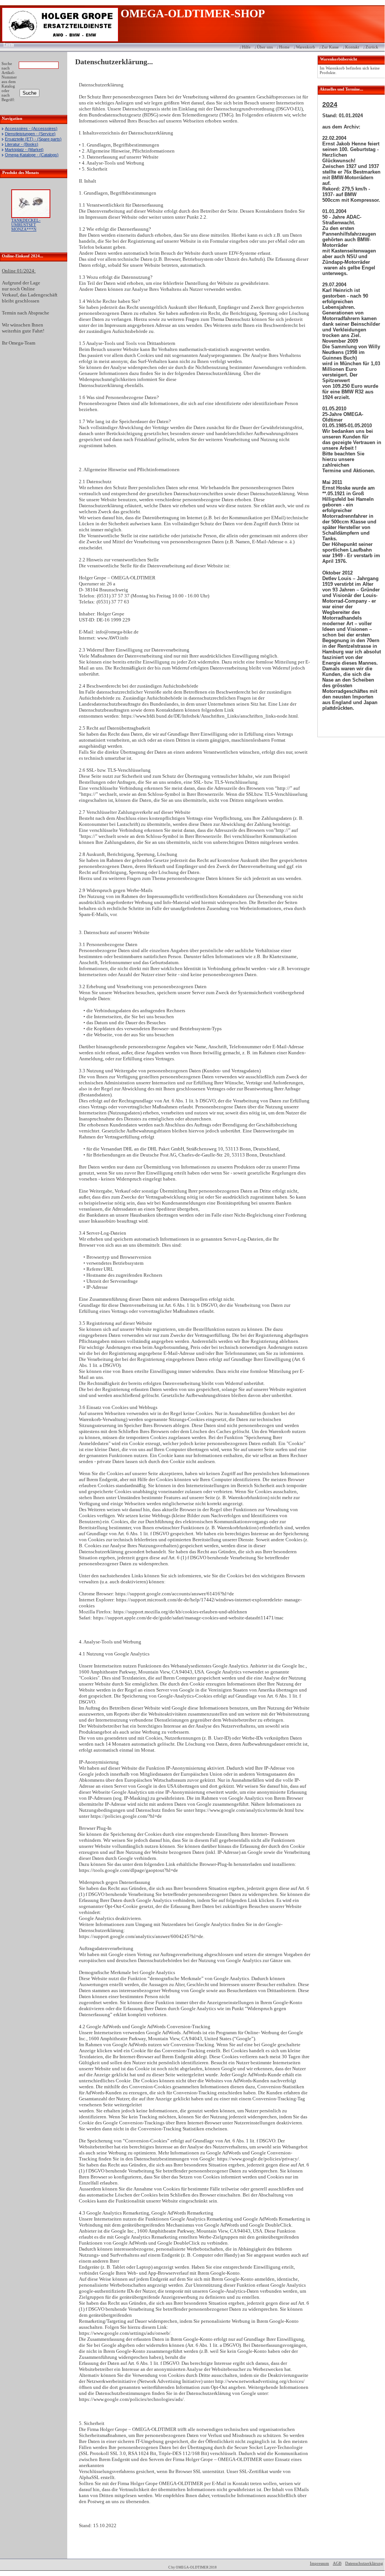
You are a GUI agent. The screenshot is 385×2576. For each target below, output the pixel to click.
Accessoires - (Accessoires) (31, 128)
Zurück (372, 47)
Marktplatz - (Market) (24, 150)
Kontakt (352, 47)
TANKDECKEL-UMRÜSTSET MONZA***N (26, 225)
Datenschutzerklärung (364, 2563)
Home (284, 47)
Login (6, 44)
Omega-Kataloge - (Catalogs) (32, 155)
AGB (337, 2563)
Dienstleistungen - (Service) (30, 134)
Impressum (319, 2563)
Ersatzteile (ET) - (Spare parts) (33, 139)
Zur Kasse (330, 47)
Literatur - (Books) (22, 144)
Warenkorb (306, 47)
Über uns (265, 47)
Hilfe (246, 47)
